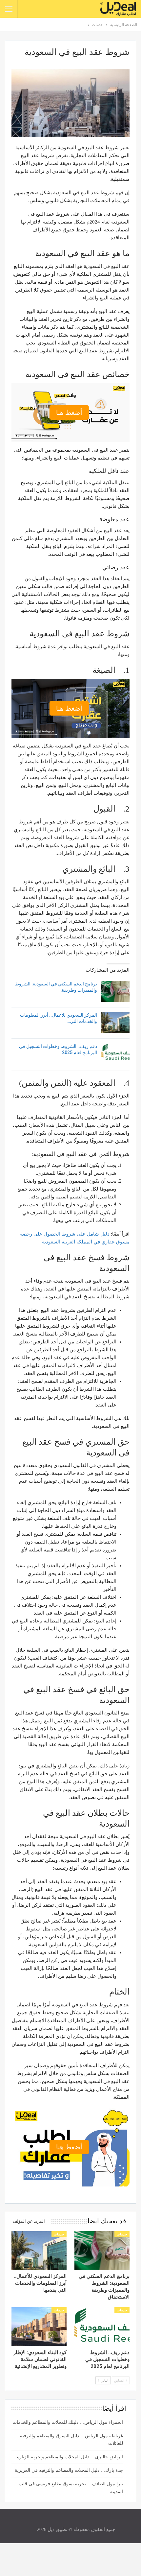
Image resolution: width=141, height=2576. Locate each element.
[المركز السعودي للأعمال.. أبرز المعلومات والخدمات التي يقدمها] (115, 1023)
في (97, 1242)
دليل (105, 1234)
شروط (69, 1234)
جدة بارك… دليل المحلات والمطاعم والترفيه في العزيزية (69, 2470)
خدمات (122, 2234)
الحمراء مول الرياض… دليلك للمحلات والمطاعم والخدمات (68, 2422)
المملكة (84, 1242)
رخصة (26, 1234)
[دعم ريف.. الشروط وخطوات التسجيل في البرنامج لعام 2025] (115, 1054)
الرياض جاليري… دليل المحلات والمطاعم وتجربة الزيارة (70, 2457)
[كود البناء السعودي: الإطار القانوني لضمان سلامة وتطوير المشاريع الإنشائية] (39, 2327)
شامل (93, 1234)
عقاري (108, 1242)
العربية (68, 1242)
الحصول (52, 1234)
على (81, 1234)
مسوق (123, 1242)
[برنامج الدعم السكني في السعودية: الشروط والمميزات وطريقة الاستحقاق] (115, 991)
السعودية (51, 1242)
